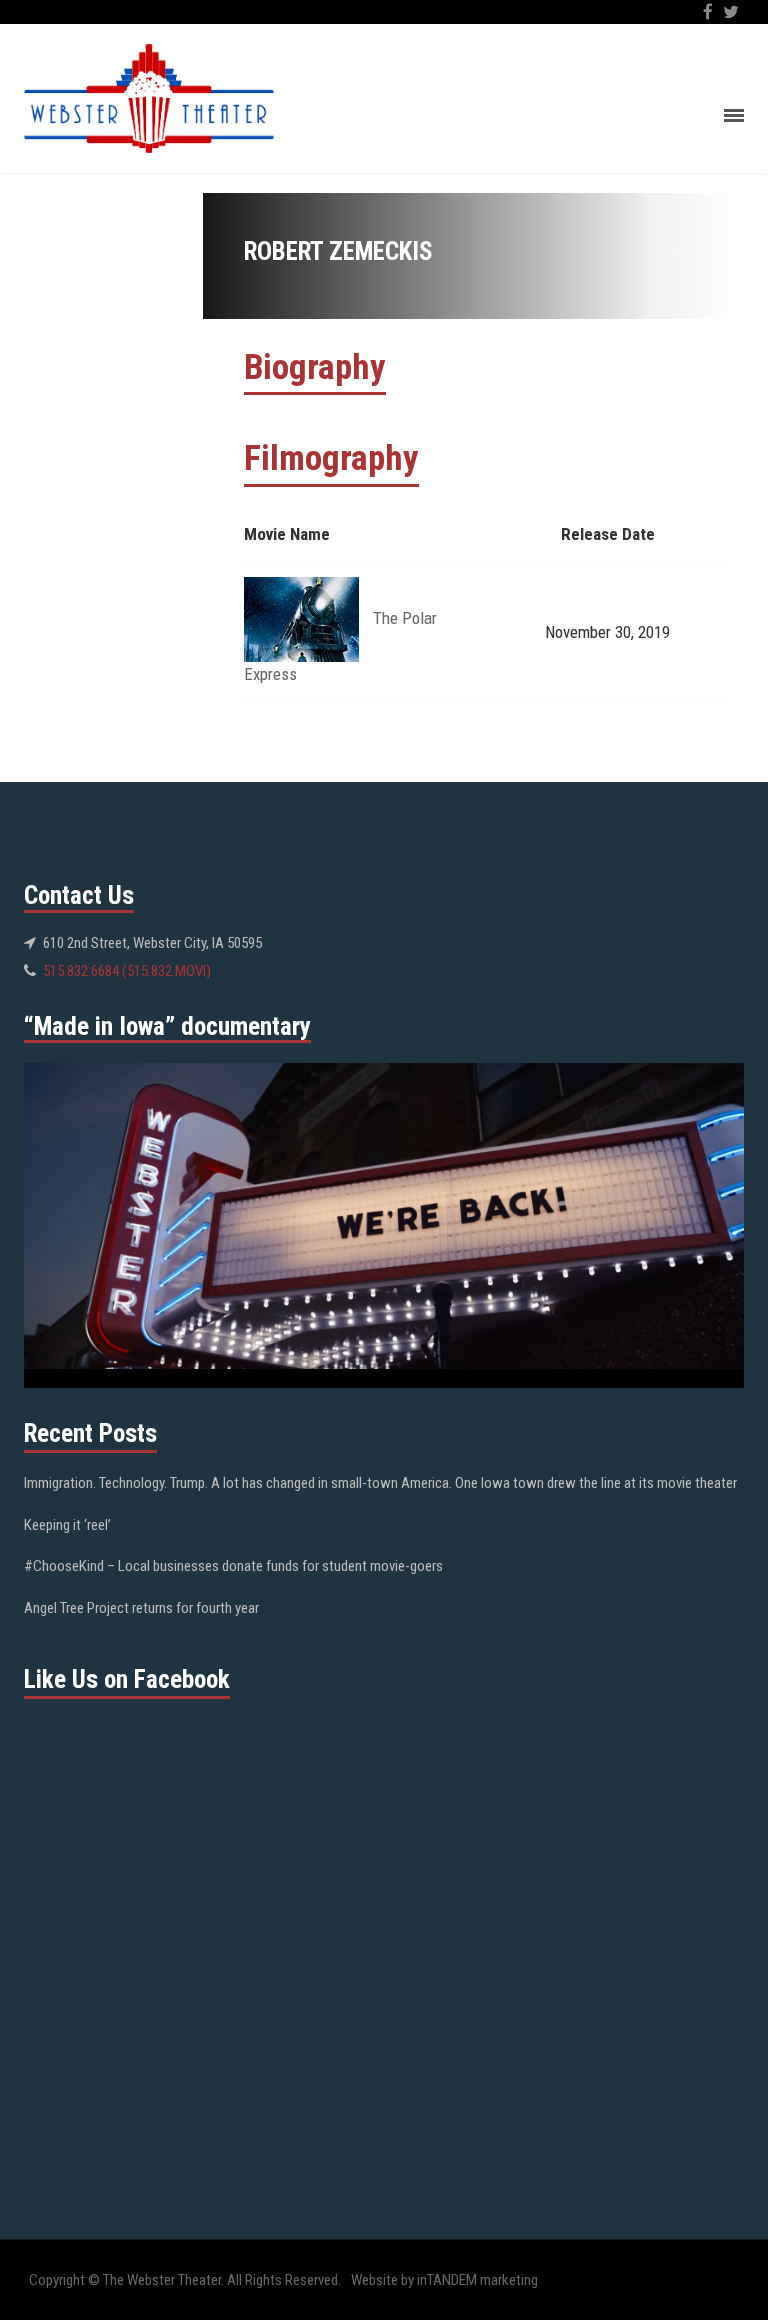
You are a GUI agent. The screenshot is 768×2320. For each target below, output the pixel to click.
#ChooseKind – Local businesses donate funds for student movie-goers (233, 1566)
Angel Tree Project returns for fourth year (141, 1608)
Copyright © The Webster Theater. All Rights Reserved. (185, 2280)
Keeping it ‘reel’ (67, 1525)
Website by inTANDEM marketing (444, 2280)
